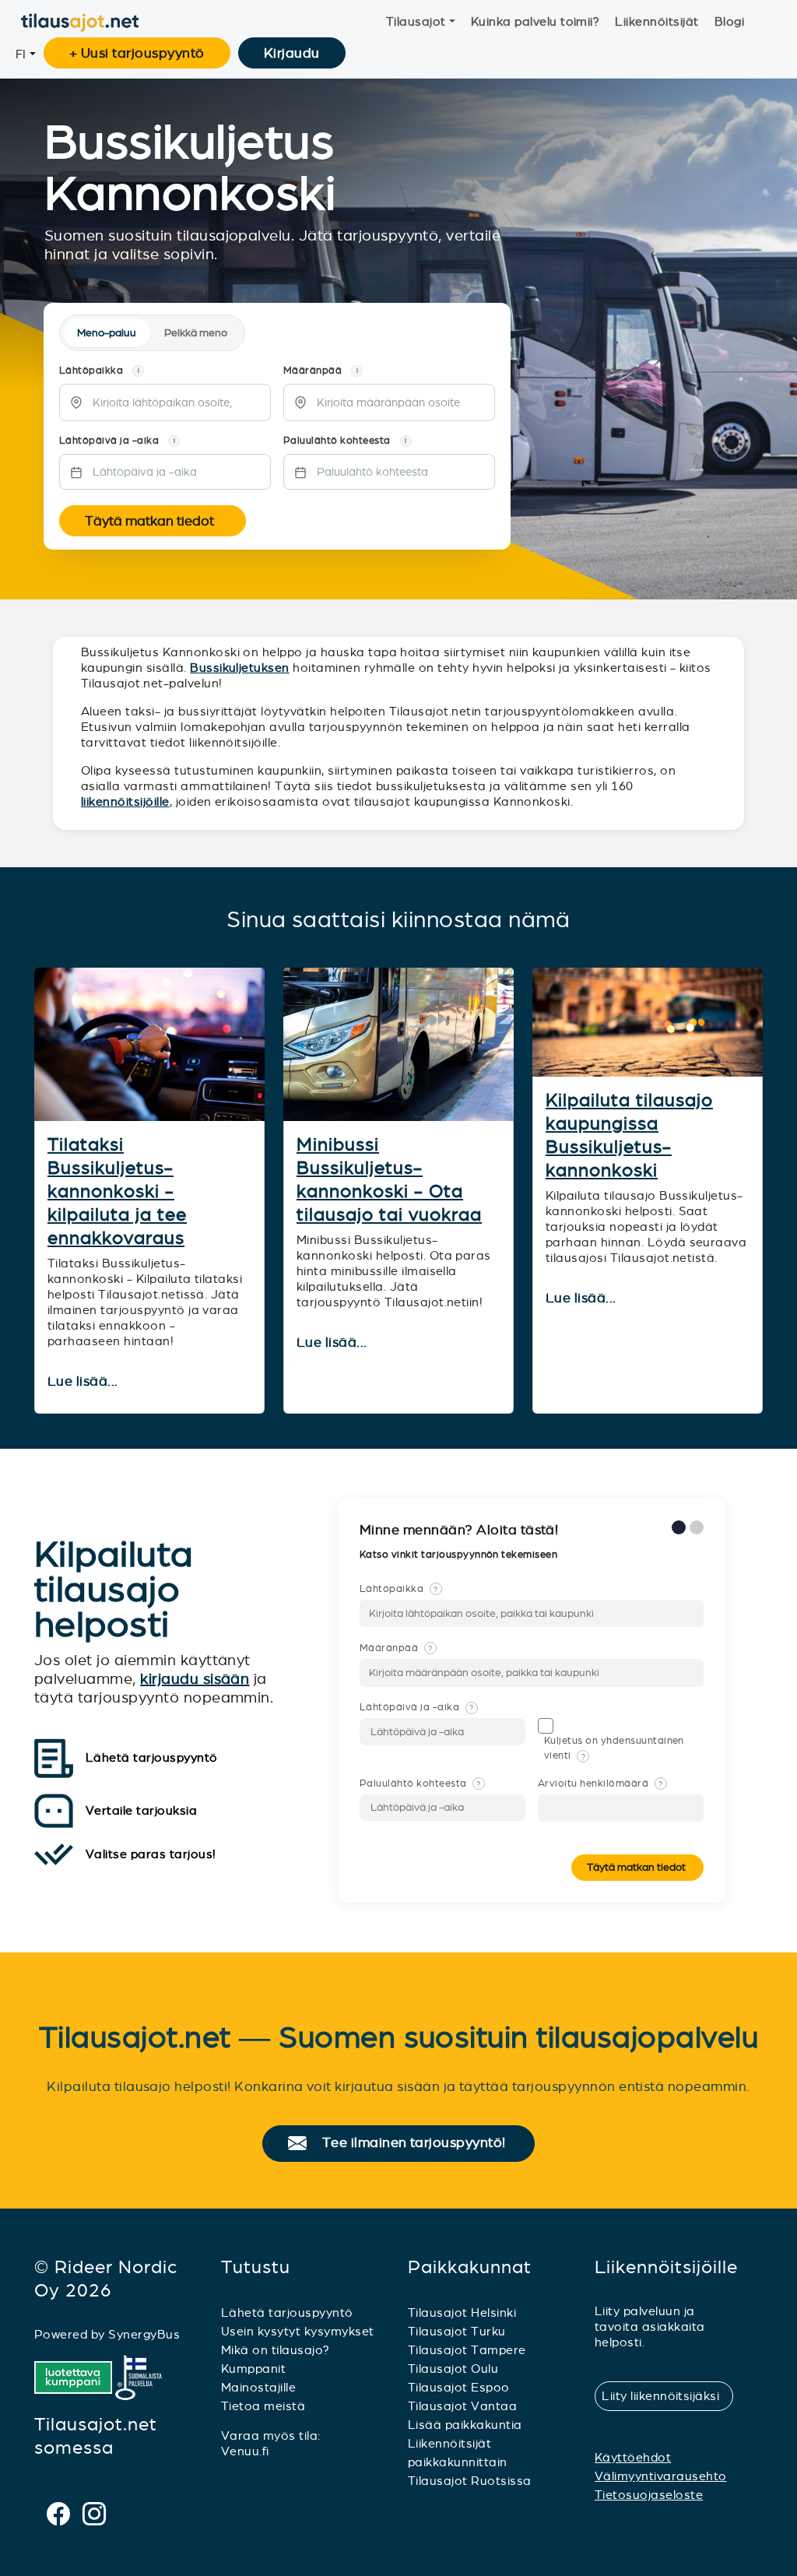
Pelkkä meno (196, 333)
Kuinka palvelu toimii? (535, 21)
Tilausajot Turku (457, 2331)
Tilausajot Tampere (467, 2350)
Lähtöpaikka (399, 1589)
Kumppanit (253, 2369)
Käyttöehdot (633, 2457)
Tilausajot (416, 21)
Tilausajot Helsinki (462, 2312)
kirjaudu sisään (195, 1679)
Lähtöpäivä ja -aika (416, 1707)
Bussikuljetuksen (240, 668)
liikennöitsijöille (125, 801)
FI (21, 54)
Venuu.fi (245, 2451)
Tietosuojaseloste (649, 2495)
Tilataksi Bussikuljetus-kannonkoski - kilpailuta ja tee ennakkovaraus (117, 1191)
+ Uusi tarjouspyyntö (137, 53)
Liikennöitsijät (657, 21)
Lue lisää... (84, 1382)
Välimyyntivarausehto (661, 2476)
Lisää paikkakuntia (465, 2425)
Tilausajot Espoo (459, 2387)
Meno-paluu (107, 333)
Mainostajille (258, 2387)
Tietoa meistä (263, 2406)
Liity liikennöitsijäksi (667, 2396)
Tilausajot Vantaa (462, 2406)
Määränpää (396, 1648)
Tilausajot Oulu (453, 2369)
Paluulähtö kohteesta (420, 1784)
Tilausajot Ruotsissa (470, 2481)
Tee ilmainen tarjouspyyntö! (421, 2143)
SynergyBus (144, 2334)
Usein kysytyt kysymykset (298, 2331)
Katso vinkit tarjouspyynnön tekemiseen (460, 1555)
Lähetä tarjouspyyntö (287, 2312)
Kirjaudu (292, 53)
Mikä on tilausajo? (276, 2350)
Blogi (729, 21)
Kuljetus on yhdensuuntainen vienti (614, 1748)
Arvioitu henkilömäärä (600, 1784)
